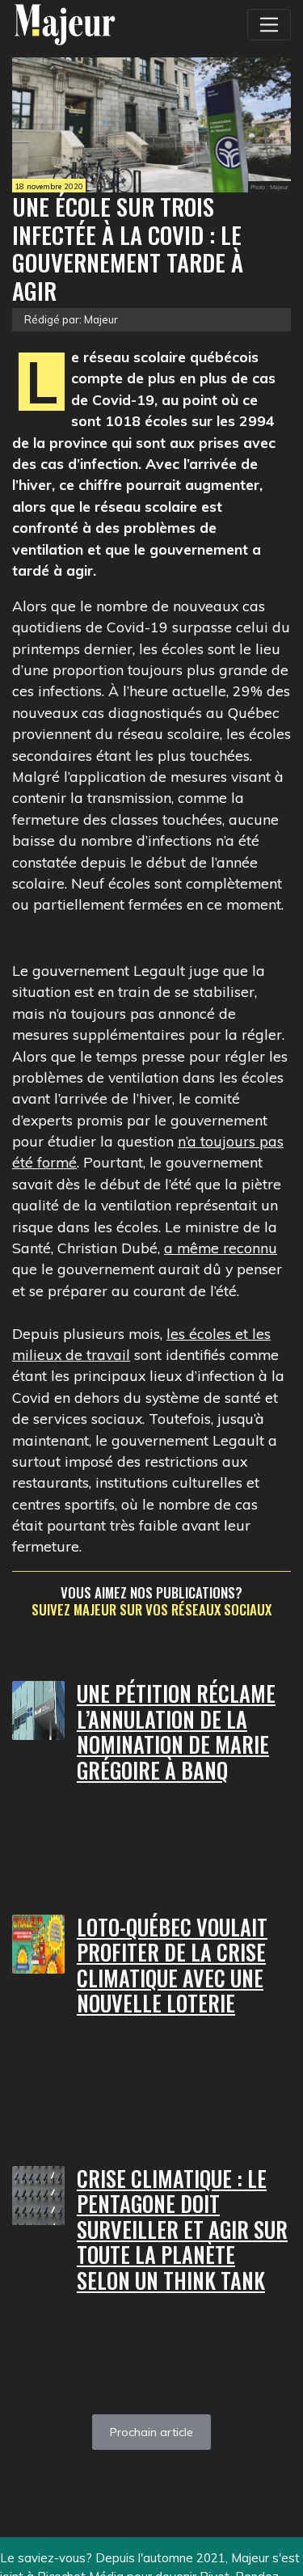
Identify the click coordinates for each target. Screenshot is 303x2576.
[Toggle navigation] (269, 24)
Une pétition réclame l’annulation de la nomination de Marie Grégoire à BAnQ (176, 1732)
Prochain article (151, 2432)
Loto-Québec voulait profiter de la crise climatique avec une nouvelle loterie (172, 1966)
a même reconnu (221, 1248)
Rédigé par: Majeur (71, 319)
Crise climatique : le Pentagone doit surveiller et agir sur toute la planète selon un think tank (182, 2230)
